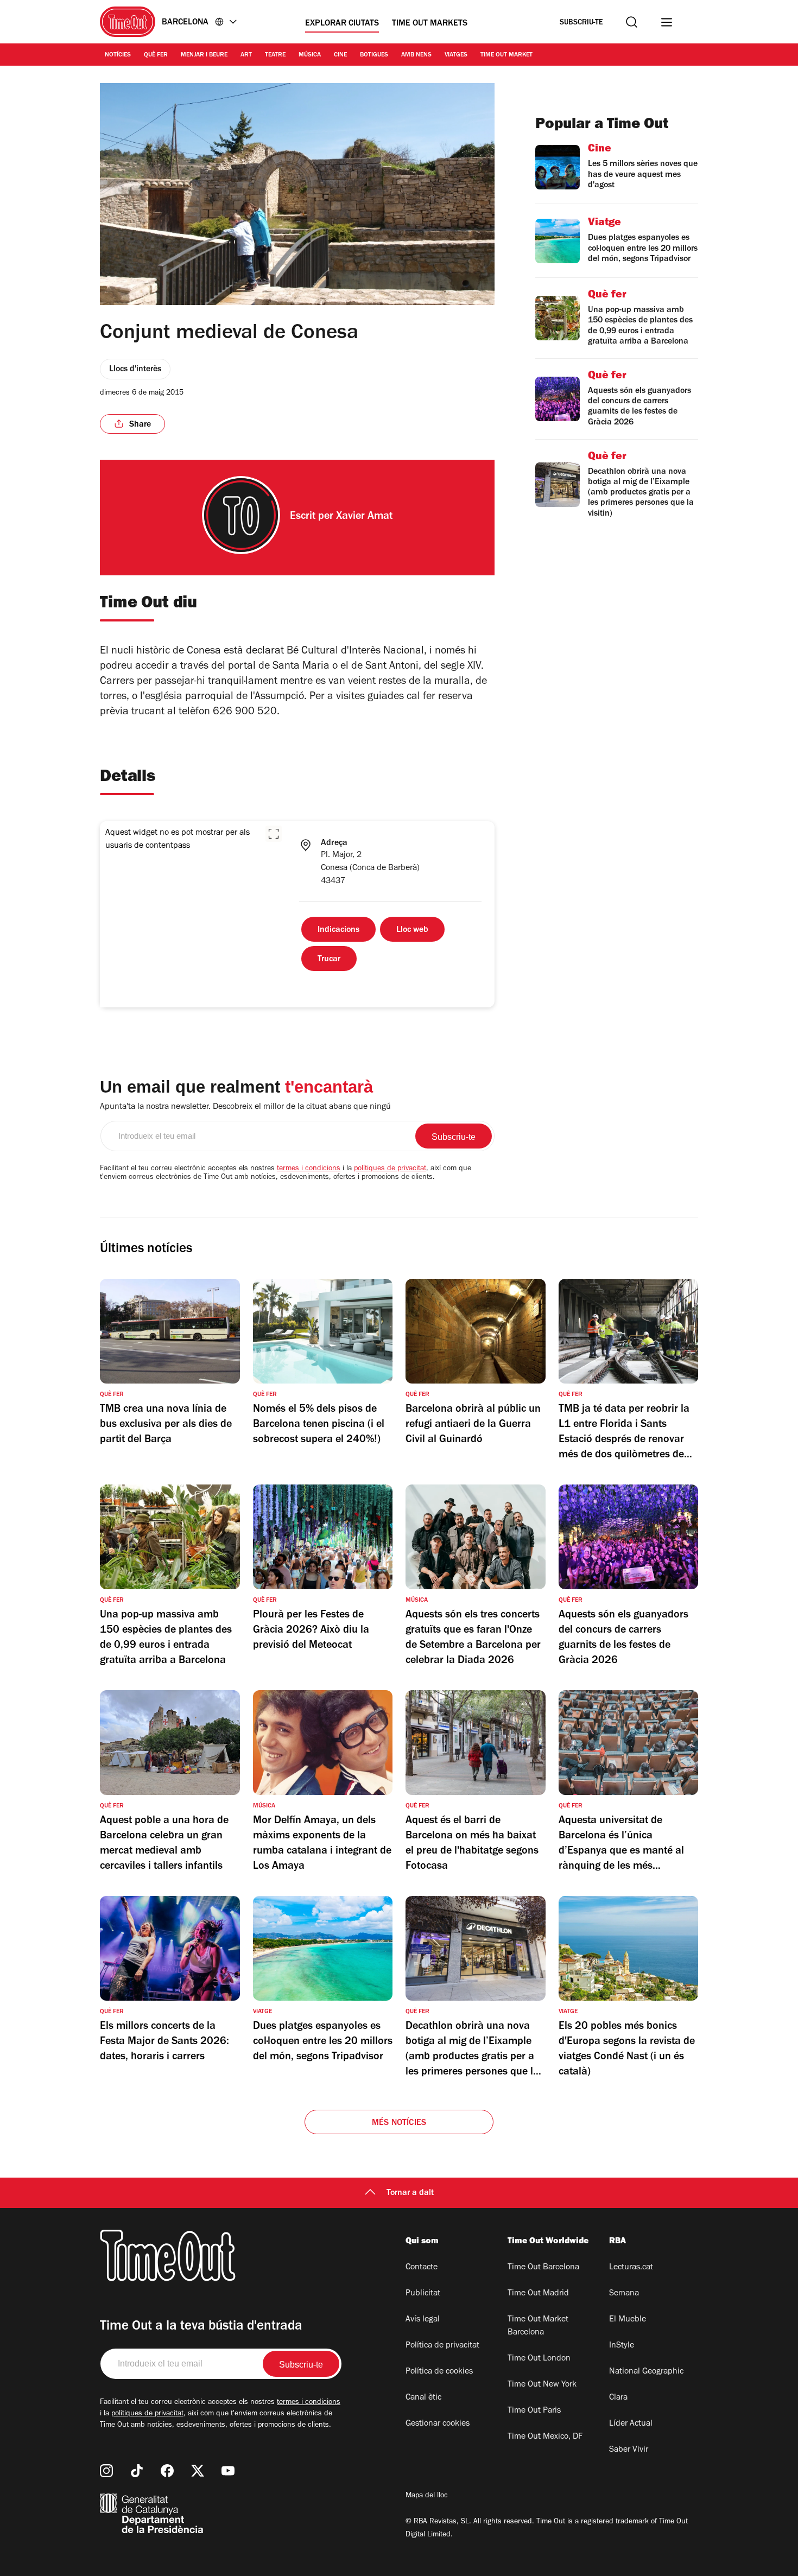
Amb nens (416, 55)
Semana (624, 2294)
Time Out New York (542, 2385)
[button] (274, 834)
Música (310, 55)
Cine (340, 55)
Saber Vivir (629, 2450)
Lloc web (412, 930)
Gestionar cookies (438, 2424)
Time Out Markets (430, 24)
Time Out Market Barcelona (538, 2326)
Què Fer (156, 55)
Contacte (422, 2268)
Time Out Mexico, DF (545, 2437)
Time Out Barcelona (543, 2268)
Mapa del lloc (427, 2496)
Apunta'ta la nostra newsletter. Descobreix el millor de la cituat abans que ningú (245, 1107)
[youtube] (228, 2471)
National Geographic (646, 2372)
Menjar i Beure (204, 55)
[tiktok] (137, 2471)
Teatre (275, 55)
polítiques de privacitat (390, 1169)
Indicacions (338, 930)
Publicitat (423, 2294)
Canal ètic (423, 2398)
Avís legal (423, 2320)
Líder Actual (631, 2424)
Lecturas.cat (631, 2268)
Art (246, 55)
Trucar (329, 960)
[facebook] (167, 2471)
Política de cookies (439, 2372)
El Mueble (628, 2320)
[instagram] (106, 2471)
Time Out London (539, 2359)
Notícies (118, 55)
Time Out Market (506, 55)
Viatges (456, 55)
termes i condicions (309, 1169)
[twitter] (198, 2471)
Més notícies (399, 2123)
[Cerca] (632, 22)
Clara (618, 2398)
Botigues (374, 55)
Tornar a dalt (410, 2193)
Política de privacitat (442, 2346)
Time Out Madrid (538, 2294)
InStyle (622, 2346)
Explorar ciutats (342, 24)
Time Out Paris (534, 2411)
